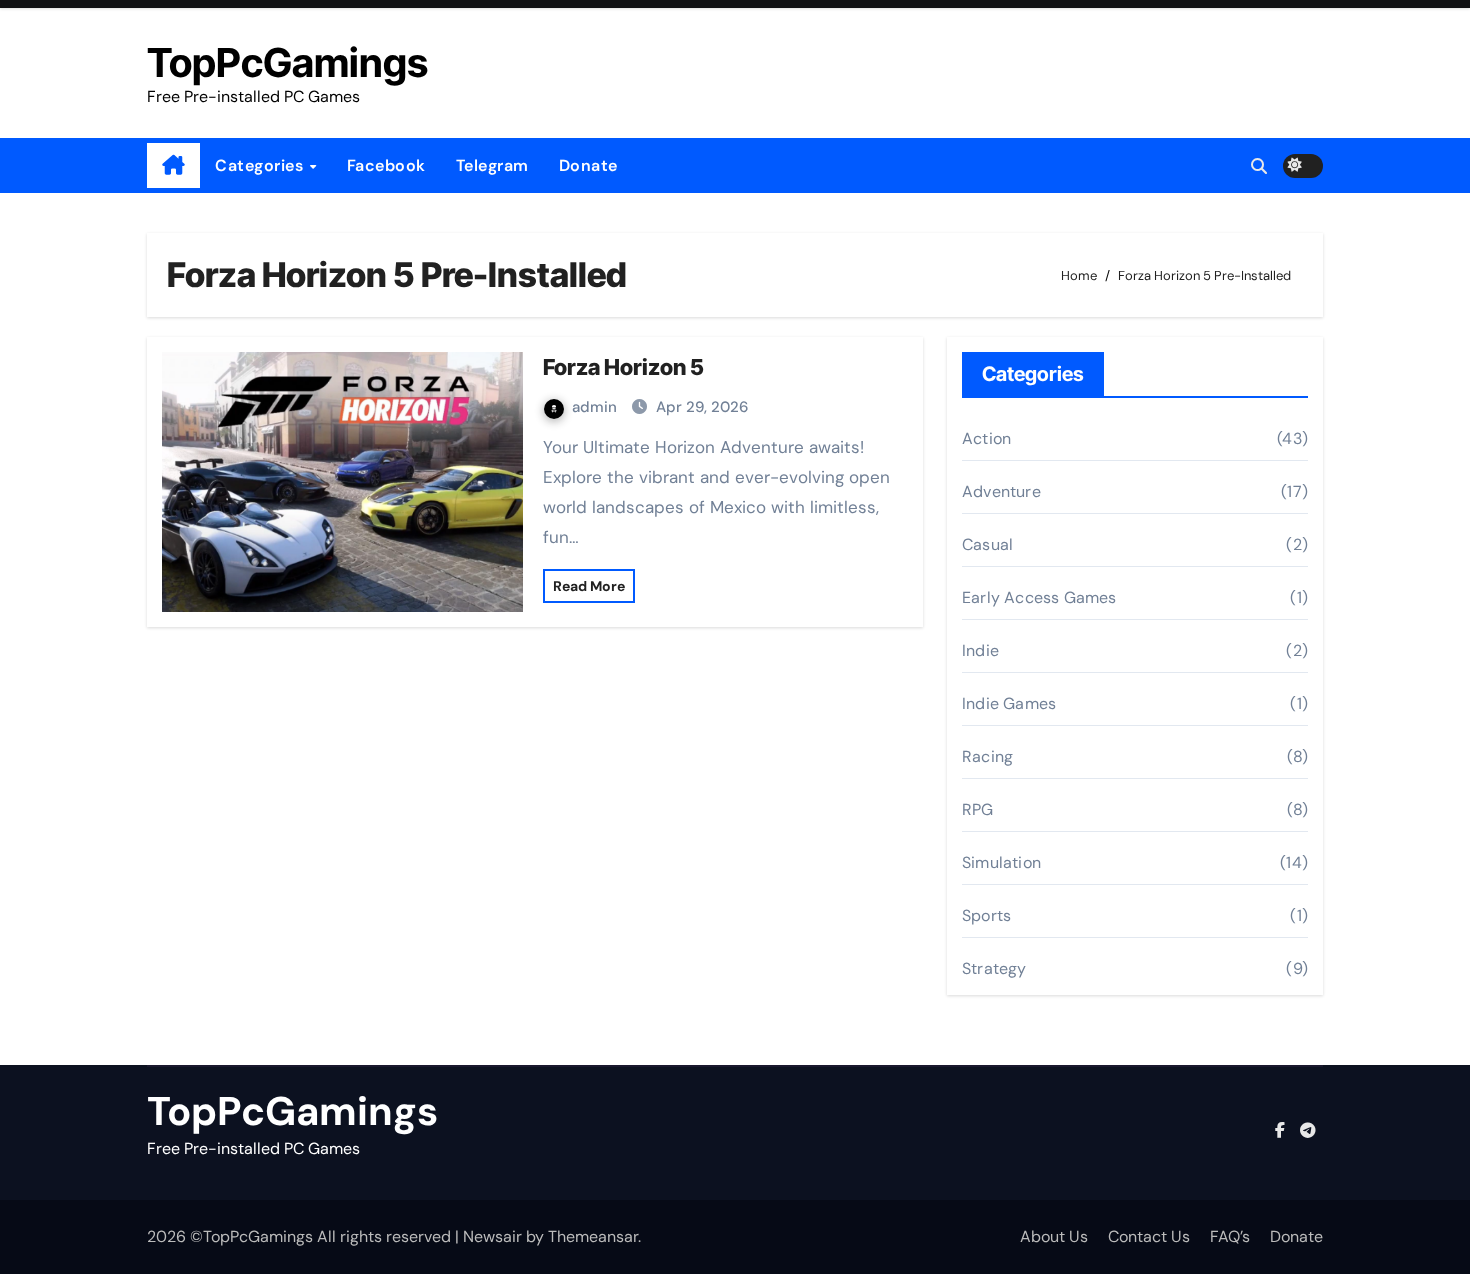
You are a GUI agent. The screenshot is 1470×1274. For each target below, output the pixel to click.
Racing (987, 756)
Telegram (492, 165)
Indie (980, 650)
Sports (986, 915)
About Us (1054, 1236)
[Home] (173, 166)
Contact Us (1149, 1236)
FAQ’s (1230, 1236)
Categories (261, 165)
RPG (978, 809)
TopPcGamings (287, 62)
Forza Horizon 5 (623, 367)
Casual (987, 544)
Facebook (386, 165)
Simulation (1001, 862)
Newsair (492, 1236)
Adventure (1001, 491)
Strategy (994, 968)
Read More (589, 586)
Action (986, 438)
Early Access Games (1039, 597)
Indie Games (1009, 703)
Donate (588, 165)
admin (596, 407)
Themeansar (593, 1236)
